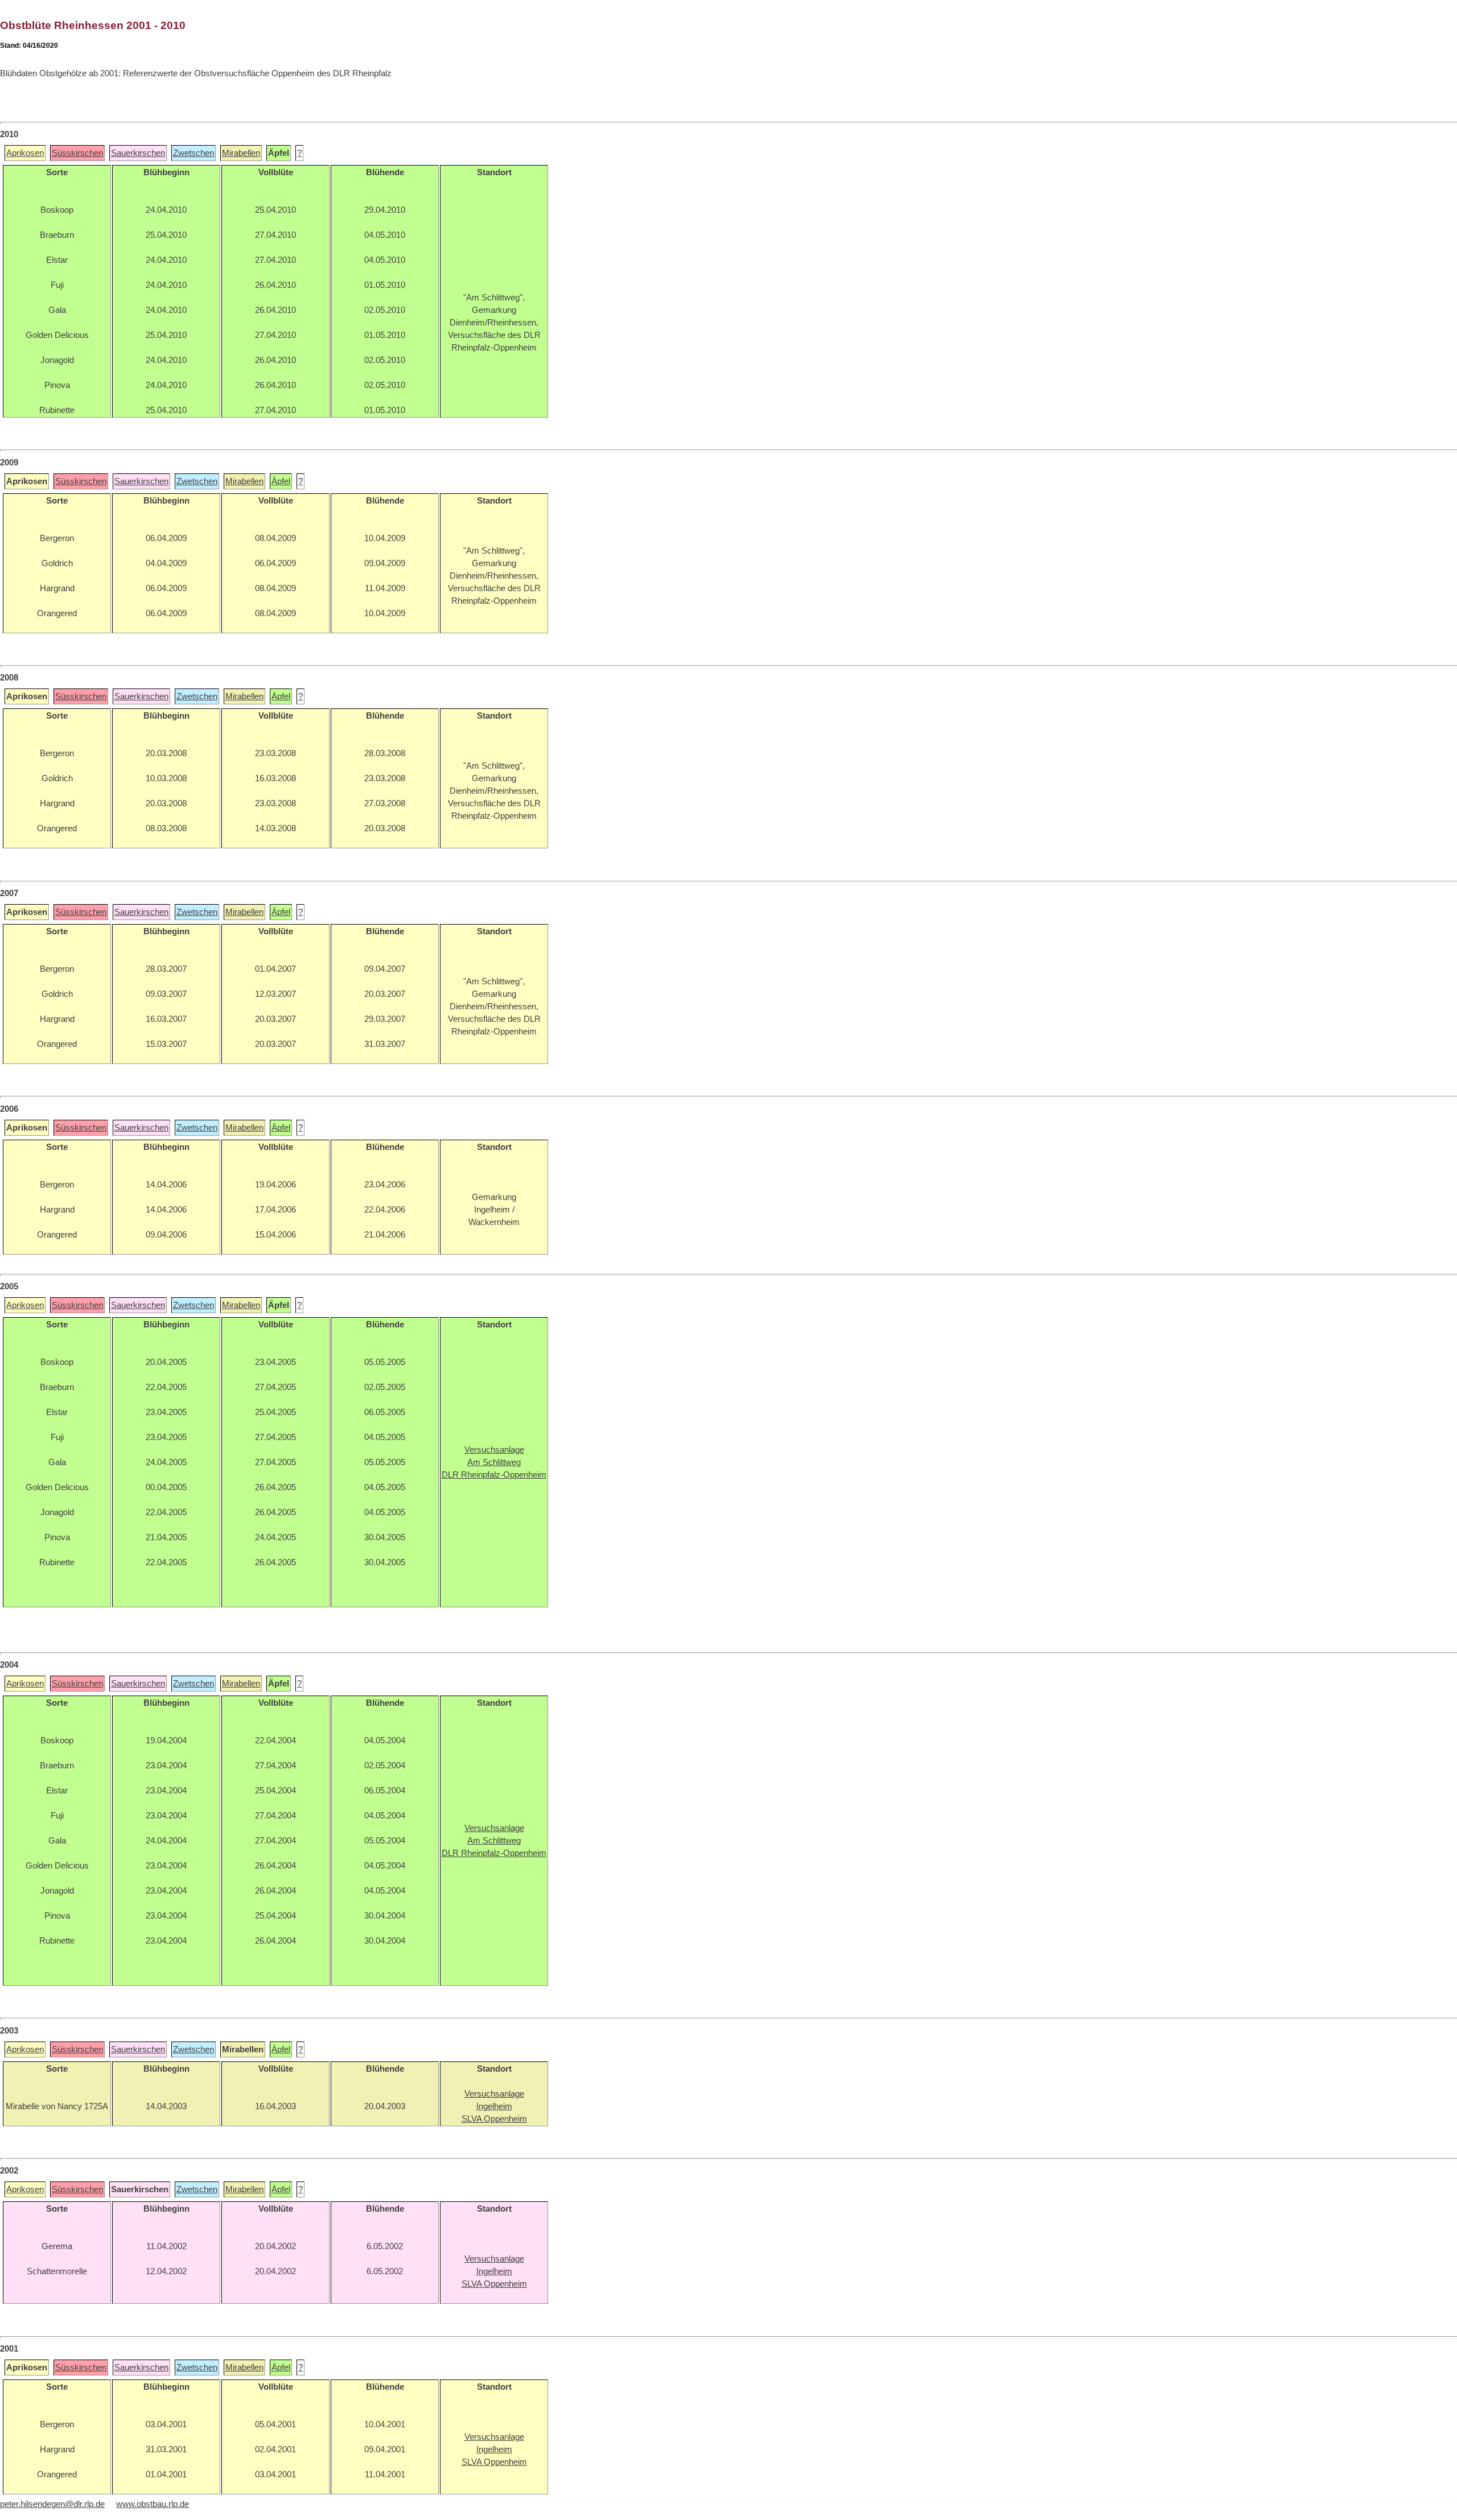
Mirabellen (241, 153)
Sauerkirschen (138, 153)
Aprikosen (25, 153)
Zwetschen (194, 153)
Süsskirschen (77, 153)
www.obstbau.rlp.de (153, 2504)
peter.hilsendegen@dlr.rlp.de (52, 2504)
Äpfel (281, 481)
